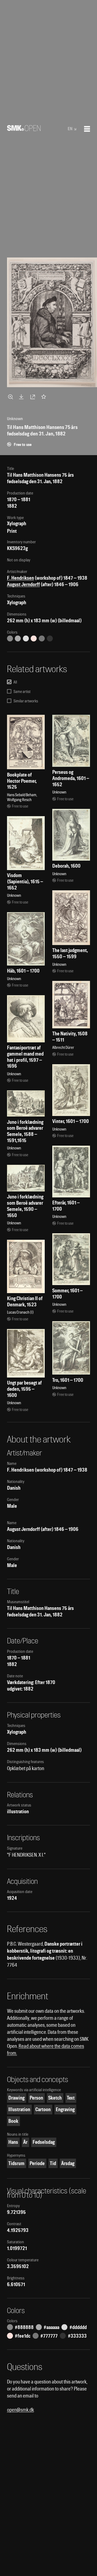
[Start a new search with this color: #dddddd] (26, 638)
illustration (19, 2109)
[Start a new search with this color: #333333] (50, 638)
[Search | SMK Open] (24, 129)
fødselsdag (44, 2142)
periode (37, 2163)
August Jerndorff (23, 584)
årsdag (68, 2163)
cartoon (43, 2109)
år (25, 2142)
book (13, 2121)
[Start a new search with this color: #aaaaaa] (18, 638)
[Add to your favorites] (45, 397)
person (36, 2098)
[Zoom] (11, 397)
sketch (55, 2098)
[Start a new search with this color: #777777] (42, 638)
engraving (65, 2109)
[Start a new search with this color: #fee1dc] (34, 638)
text (71, 2098)
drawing (16, 2098)
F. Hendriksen (20, 578)
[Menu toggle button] (87, 129)
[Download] (22, 397)
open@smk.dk (20, 2410)
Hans (13, 2142)
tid (53, 2163)
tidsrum (16, 2163)
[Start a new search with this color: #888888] (10, 638)
